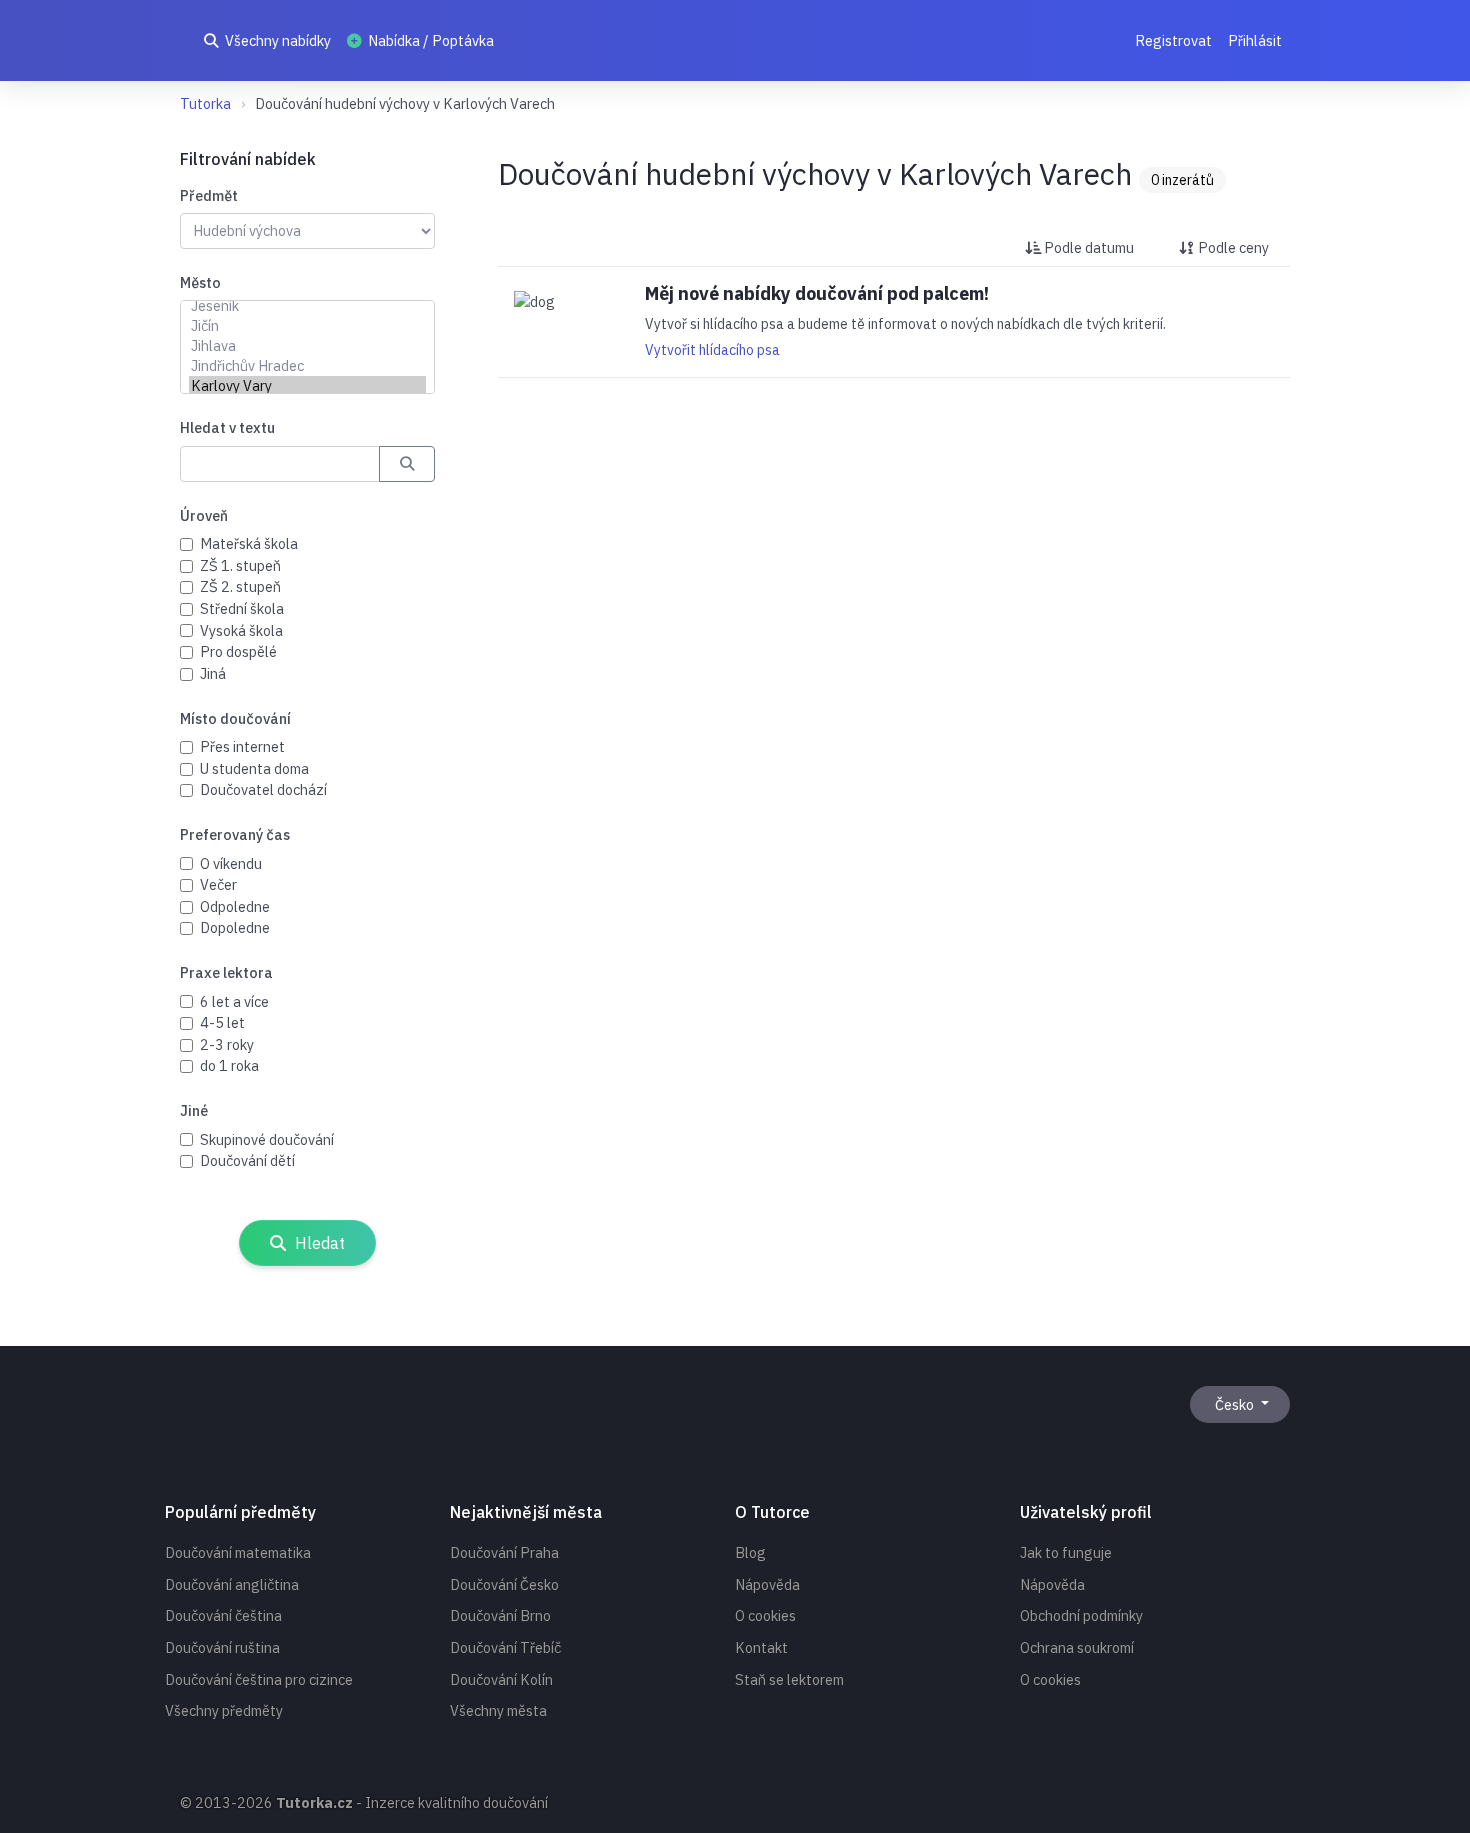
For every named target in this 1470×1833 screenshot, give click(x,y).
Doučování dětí (247, 1160)
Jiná (213, 673)
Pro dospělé (238, 651)
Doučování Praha (504, 1552)
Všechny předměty (224, 1710)
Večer (218, 884)
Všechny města (498, 1710)
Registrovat (1173, 40)
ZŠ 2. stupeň (240, 586)
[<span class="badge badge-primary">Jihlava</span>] (307, 346)
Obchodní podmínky (1081, 1615)
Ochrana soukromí (1077, 1647)
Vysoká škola (241, 630)
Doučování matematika (238, 1552)
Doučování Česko (504, 1584)
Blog (750, 1552)
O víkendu (231, 863)
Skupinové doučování (267, 1139)
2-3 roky (227, 1044)
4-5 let (222, 1022)
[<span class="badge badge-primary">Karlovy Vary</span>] (307, 386)
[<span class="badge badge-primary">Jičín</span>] (307, 326)
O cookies (765, 1615)
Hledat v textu (227, 427)
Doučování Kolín (501, 1679)
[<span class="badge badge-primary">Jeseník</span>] (307, 306)
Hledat (318, 1243)
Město (200, 282)
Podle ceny (1232, 247)
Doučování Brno (500, 1615)
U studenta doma (254, 768)
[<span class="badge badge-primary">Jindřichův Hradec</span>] (307, 366)
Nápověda (767, 1584)
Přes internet (242, 746)
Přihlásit (1255, 40)
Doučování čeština (223, 1615)
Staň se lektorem (789, 1679)
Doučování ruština (222, 1647)
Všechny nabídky (276, 40)
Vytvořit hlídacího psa (712, 350)
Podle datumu (1087, 247)
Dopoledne (235, 927)
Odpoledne (235, 906)
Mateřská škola (249, 543)
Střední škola (242, 608)
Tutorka (205, 103)
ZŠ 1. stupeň (240, 565)
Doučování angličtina (232, 1584)
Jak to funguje (1066, 1552)
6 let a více (234, 1001)
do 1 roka (229, 1065)
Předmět (209, 195)
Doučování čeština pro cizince (259, 1679)
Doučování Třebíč (505, 1647)
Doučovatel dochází (263, 789)
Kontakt (761, 1647)
